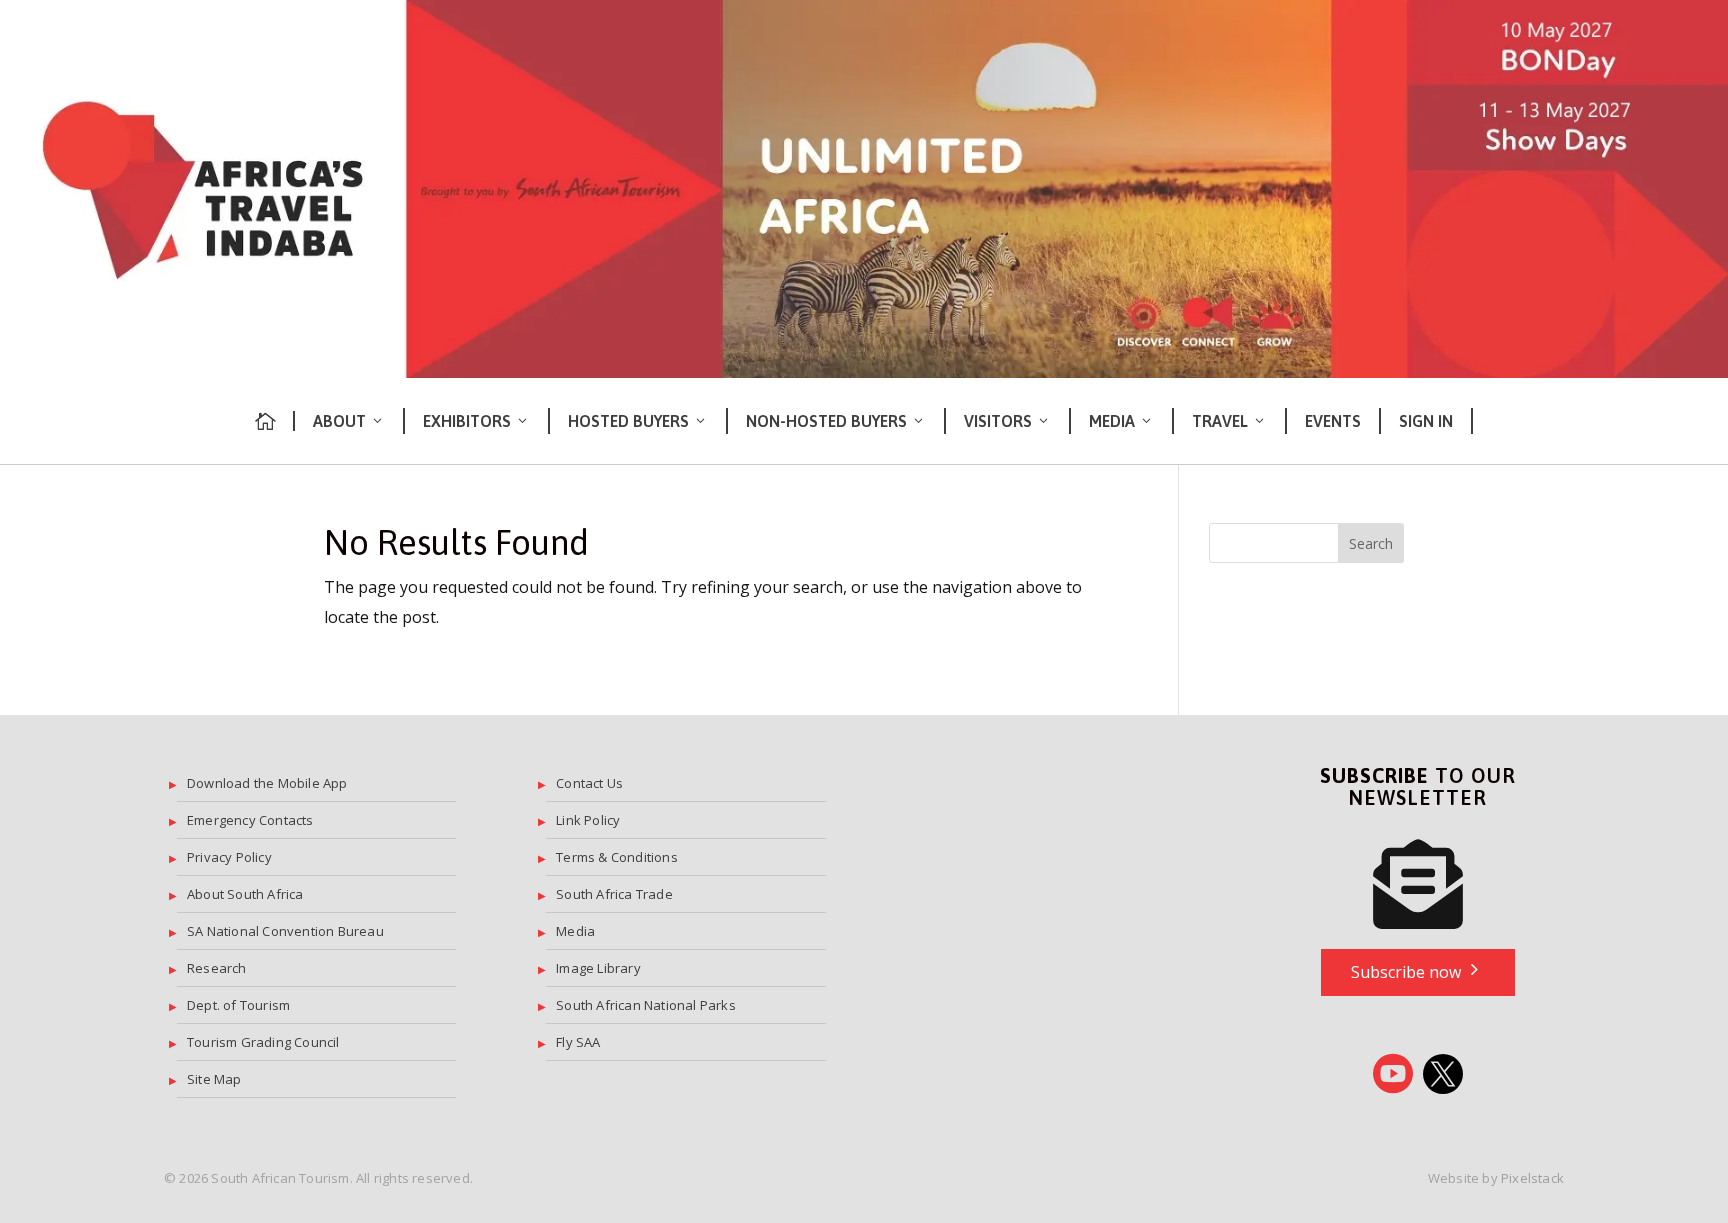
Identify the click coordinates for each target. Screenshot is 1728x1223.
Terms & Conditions (617, 857)
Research (217, 968)
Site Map (214, 1079)
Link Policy (588, 820)
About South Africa (245, 894)
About (339, 421)
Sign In (1426, 421)
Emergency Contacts (250, 820)
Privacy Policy (229, 857)
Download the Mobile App (267, 783)
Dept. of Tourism (238, 1005)
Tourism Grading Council (263, 1042)
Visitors (998, 421)
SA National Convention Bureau (285, 931)
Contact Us (589, 783)
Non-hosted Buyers (826, 421)
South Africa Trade (614, 894)
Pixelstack (1532, 1178)
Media (1112, 421)
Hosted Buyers (628, 421)
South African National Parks (646, 1005)
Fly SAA (578, 1042)
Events (1333, 421)
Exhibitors (467, 421)
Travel (1220, 421)
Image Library (598, 968)
